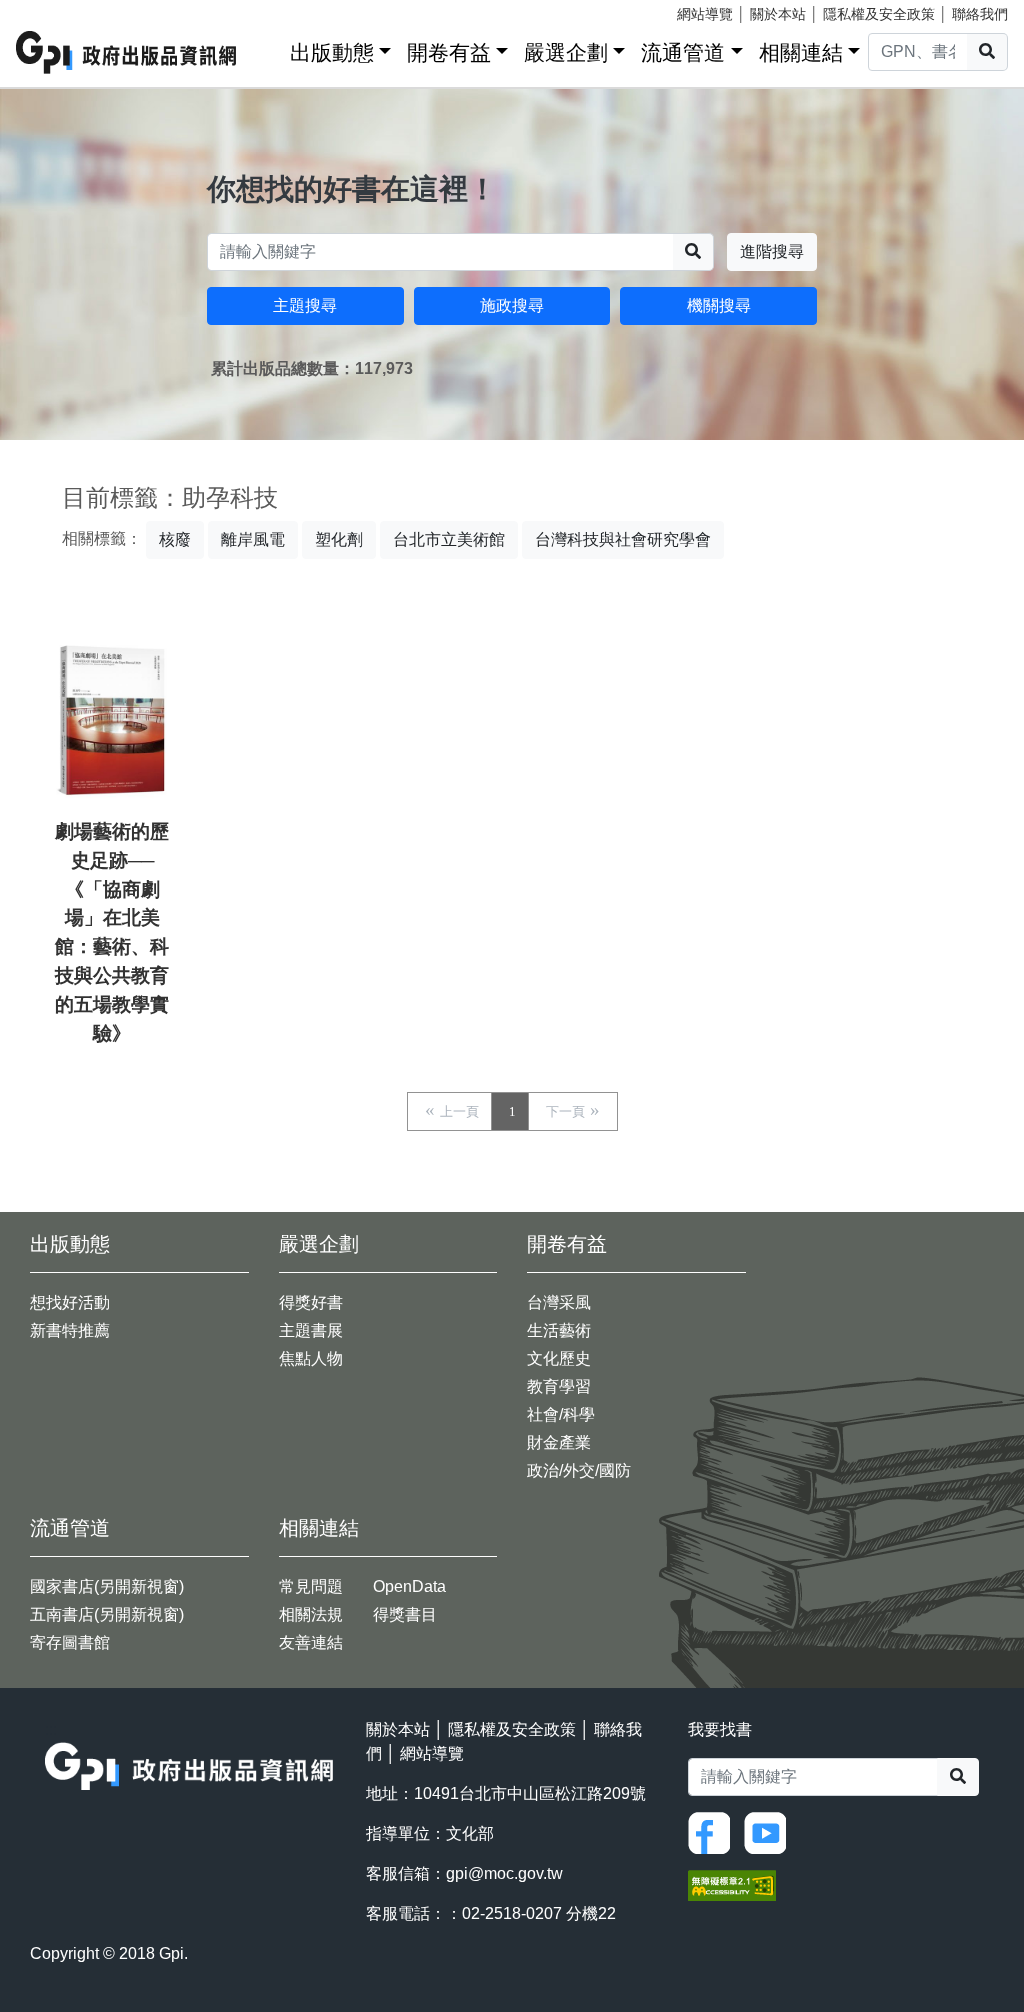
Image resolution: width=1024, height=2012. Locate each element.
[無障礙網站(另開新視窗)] (732, 1884)
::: (268, 48)
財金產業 (559, 1442)
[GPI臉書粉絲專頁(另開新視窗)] (714, 1831)
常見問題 (311, 1586)
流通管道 (683, 52)
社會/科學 (561, 1414)
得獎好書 (311, 1302)
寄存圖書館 (70, 1642)
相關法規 (311, 1614)
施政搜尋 (512, 305)
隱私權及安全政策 (879, 14)
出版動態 (332, 52)
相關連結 (801, 52)
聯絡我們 (980, 14)
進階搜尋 (772, 251)
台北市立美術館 (449, 539)
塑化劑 (339, 539)
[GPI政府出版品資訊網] (127, 52)
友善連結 (311, 1642)
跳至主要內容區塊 (56, 10)
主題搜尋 (305, 305)
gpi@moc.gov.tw (504, 1873)
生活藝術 (559, 1330)
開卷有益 (449, 52)
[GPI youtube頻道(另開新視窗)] (770, 1831)
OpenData (409, 1586)
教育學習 (559, 1386)
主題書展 (311, 1330)
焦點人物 (311, 1358)
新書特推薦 (70, 1330)
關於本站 (778, 14)
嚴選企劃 (566, 52)
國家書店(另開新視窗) (107, 1586)
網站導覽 (705, 14)
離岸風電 (253, 539)
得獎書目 (405, 1614)
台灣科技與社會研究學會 (623, 539)
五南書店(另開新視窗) (107, 1614)
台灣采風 (559, 1302)
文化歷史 (559, 1358)
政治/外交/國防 (579, 1470)
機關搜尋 (719, 305)
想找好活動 (70, 1302)
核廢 (175, 539)
